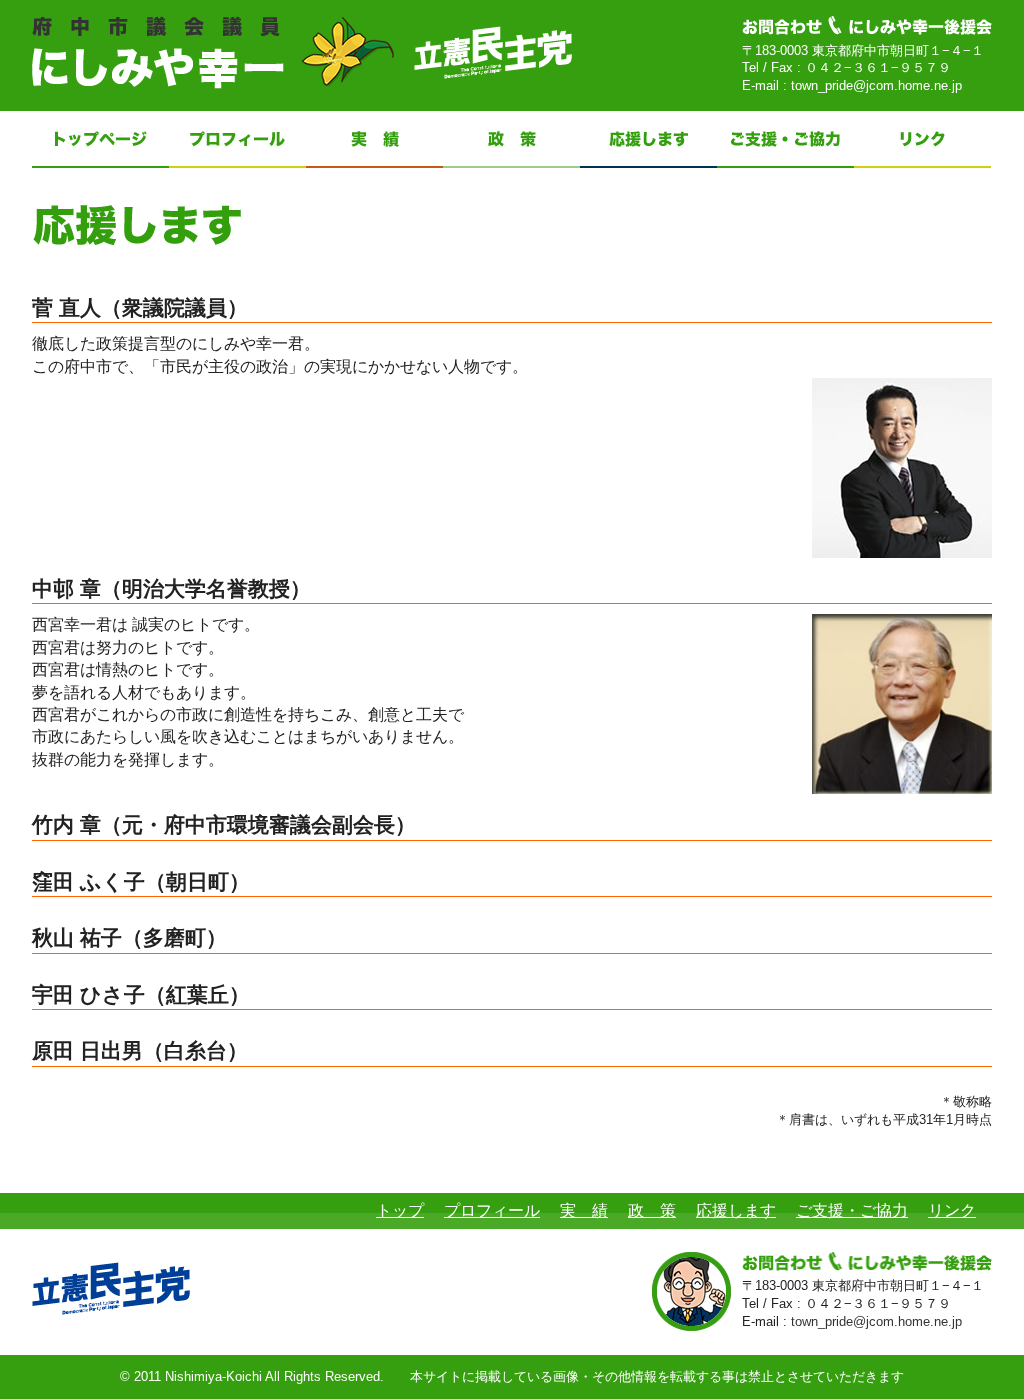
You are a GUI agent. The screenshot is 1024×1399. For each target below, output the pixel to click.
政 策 (652, 1210)
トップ (400, 1210)
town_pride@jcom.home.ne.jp (876, 85)
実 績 (584, 1210)
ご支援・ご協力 (852, 1210)
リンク (952, 1210)
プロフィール (492, 1210)
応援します (736, 1210)
